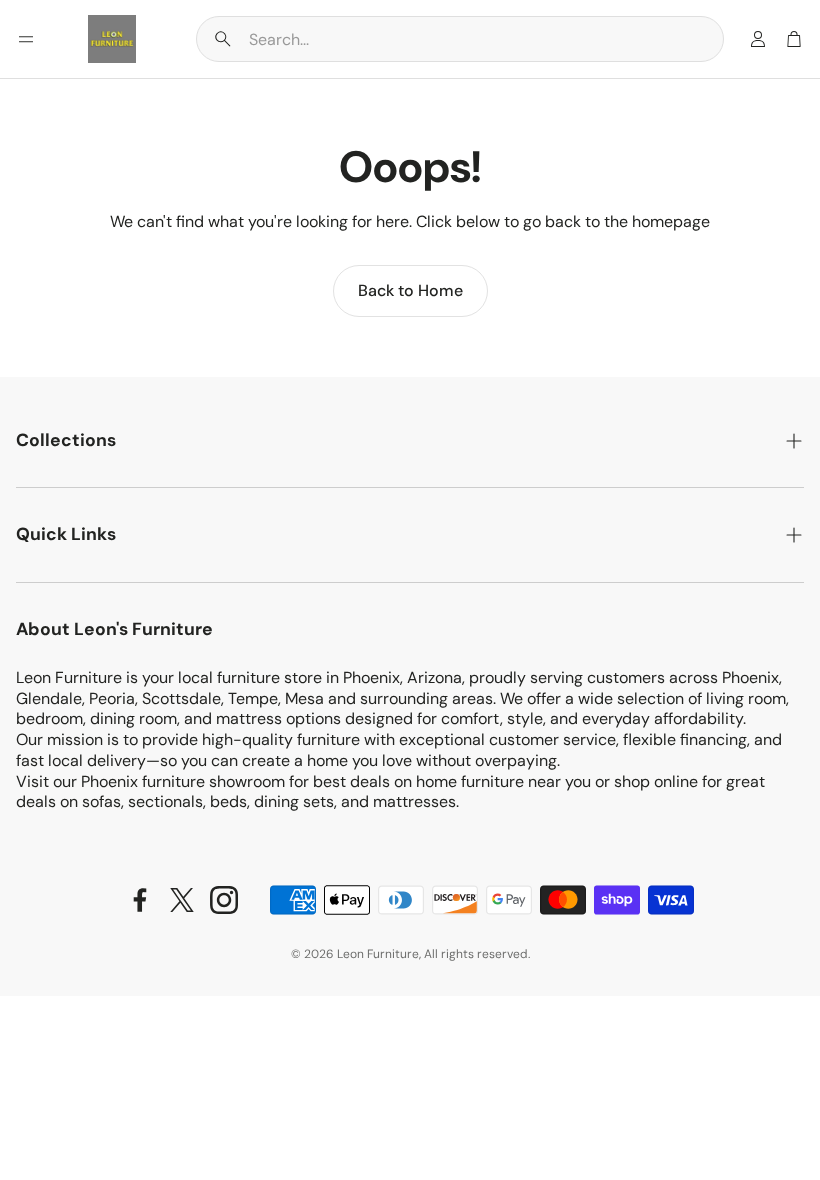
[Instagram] (224, 900)
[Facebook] (140, 900)
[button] (460, 39)
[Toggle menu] (26, 39)
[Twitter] (182, 900)
